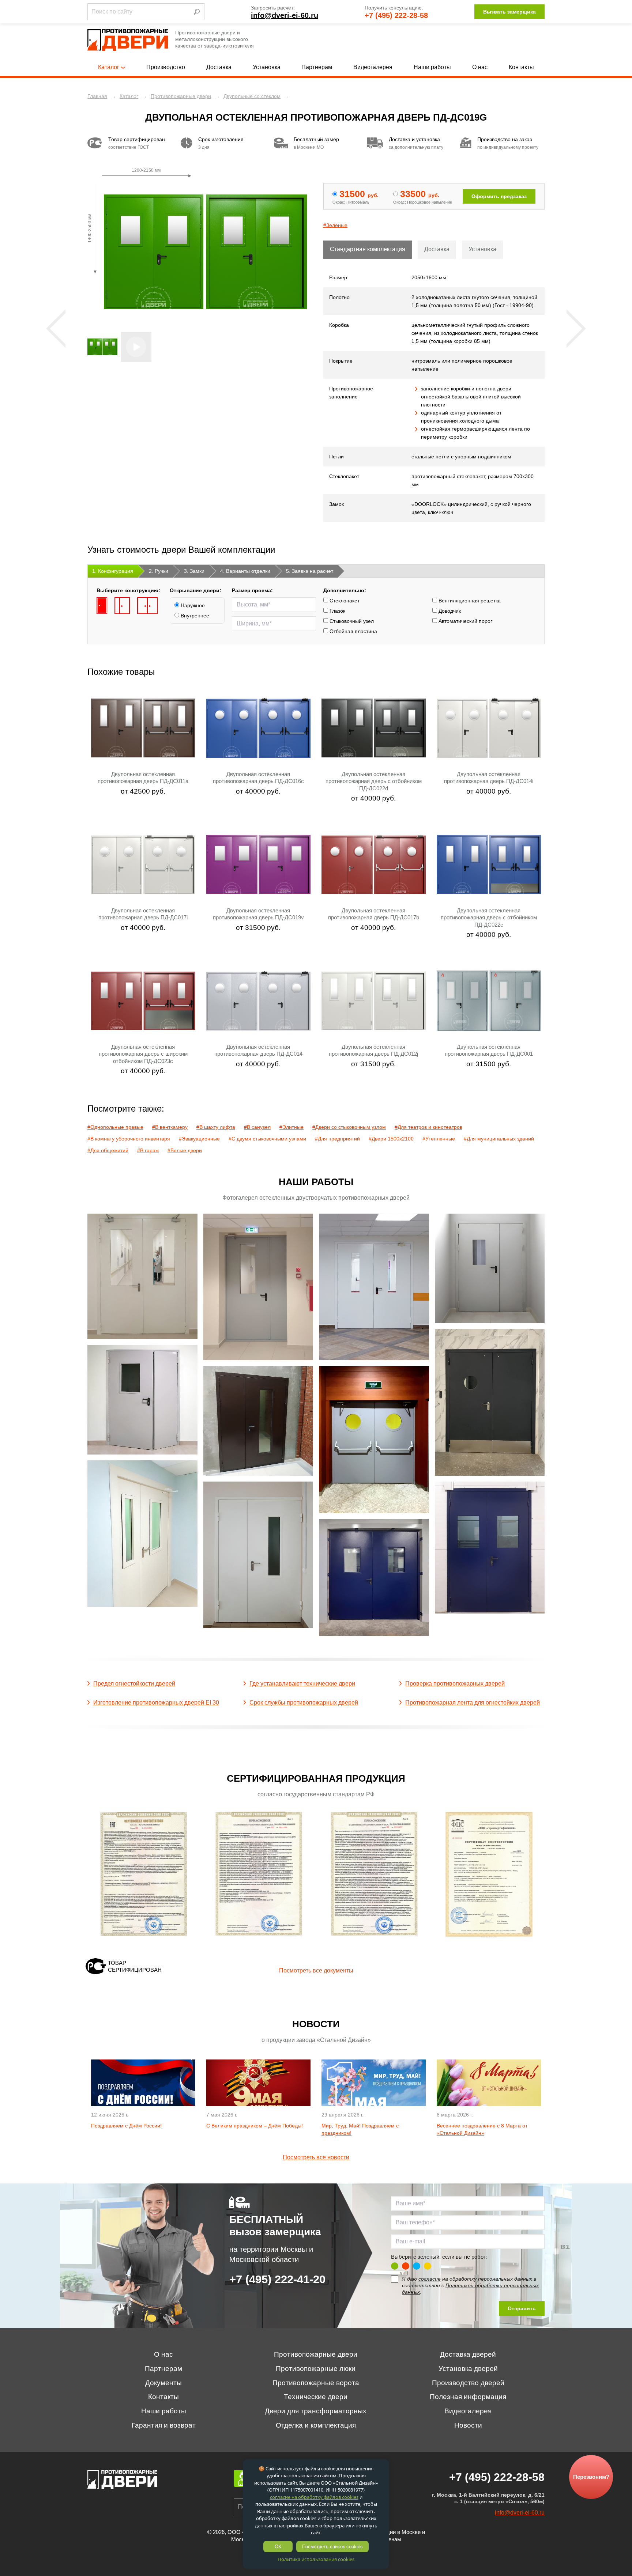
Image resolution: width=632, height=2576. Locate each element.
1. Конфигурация (113, 571)
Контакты (521, 67)
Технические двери (316, 2397)
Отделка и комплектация (316, 2425)
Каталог (109, 67)
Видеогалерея (373, 67)
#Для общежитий (108, 1150)
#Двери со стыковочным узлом (349, 1127)
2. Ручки (159, 571)
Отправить (522, 2308)
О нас (480, 67)
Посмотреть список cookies (332, 2547)
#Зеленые (335, 225)
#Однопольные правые (115, 1127)
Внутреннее (194, 616)
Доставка (219, 67)
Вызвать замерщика (509, 12)
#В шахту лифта (216, 1127)
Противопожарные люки (316, 2369)
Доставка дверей (468, 2354)
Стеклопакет (344, 601)
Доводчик (449, 611)
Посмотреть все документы (316, 1970)
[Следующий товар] (576, 329)
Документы (163, 2383)
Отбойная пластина (353, 631)
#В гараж (148, 1150)
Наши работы (432, 67)
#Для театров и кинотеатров (428, 1127)
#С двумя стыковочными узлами (267, 1139)
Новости (468, 2425)
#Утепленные (439, 1139)
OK (278, 2547)
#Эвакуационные (199, 1139)
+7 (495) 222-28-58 (396, 15)
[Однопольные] (102, 606)
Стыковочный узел (351, 621)
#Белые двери (185, 1150)
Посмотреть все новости (316, 2157)
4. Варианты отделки (245, 571)
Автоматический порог (465, 621)
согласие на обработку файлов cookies (314, 2497)
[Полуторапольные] (122, 606)
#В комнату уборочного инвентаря (129, 1139)
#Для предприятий (337, 1139)
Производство (166, 67)
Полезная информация (468, 2397)
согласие (430, 2279)
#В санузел (257, 1127)
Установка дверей (468, 2369)
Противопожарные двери (316, 2354)
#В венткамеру (170, 1127)
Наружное (192, 605)
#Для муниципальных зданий (499, 1139)
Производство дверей (468, 2383)
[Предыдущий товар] (56, 329)
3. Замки (194, 571)
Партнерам (317, 67)
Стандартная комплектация (368, 249)
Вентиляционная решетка (469, 601)
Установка (267, 67)
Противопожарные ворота (316, 2383)
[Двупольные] (147, 606)
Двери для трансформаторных (316, 2411)
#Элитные (291, 1127)
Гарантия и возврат (164, 2425)
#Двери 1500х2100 (391, 1139)
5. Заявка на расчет (310, 571)
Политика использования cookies (316, 2559)
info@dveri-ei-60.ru (285, 15)
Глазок (337, 611)
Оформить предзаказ (499, 196)
